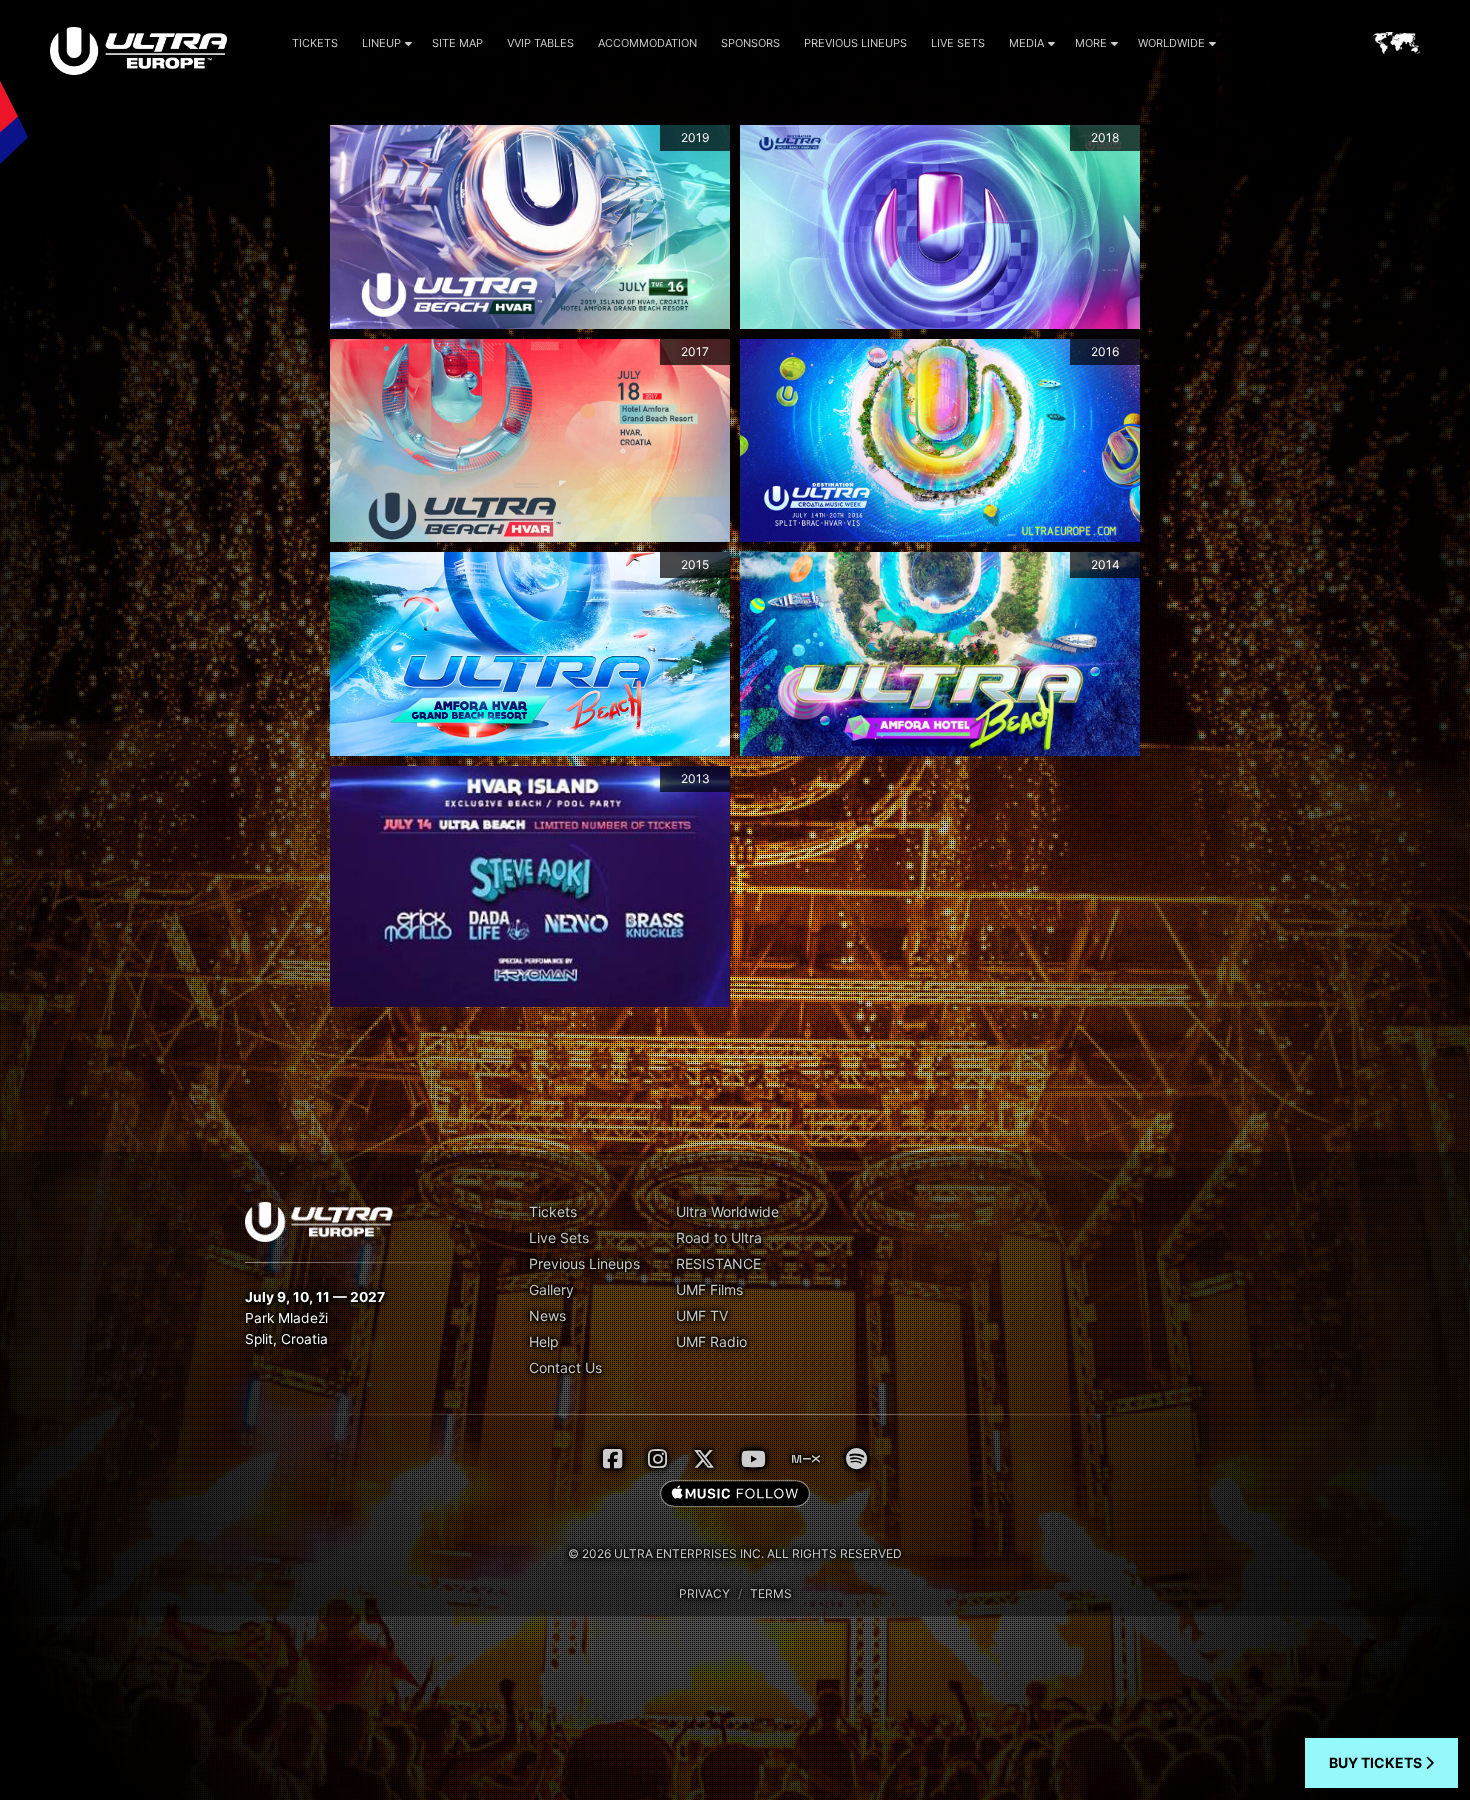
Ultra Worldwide (727, 1211)
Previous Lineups (855, 43)
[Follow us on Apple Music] (735, 1495)
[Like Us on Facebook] (612, 1459)
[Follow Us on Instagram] (657, 1459)
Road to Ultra (719, 1237)
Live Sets (958, 43)
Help (544, 1341)
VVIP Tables (540, 43)
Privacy (704, 1593)
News (547, 1315)
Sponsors (750, 43)
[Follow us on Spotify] (856, 1459)
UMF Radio (711, 1341)
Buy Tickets (1377, 1762)
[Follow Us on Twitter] (704, 1459)
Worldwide (1171, 43)
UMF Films (709, 1289)
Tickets (315, 43)
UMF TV (702, 1315)
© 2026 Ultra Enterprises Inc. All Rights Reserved (735, 1553)
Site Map (457, 43)
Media (1026, 43)
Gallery (551, 1289)
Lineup (381, 43)
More (1091, 43)
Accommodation (647, 43)
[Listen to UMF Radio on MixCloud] (806, 1459)
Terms (771, 1593)
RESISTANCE (718, 1263)
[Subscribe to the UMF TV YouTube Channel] (753, 1459)
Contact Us (565, 1367)
